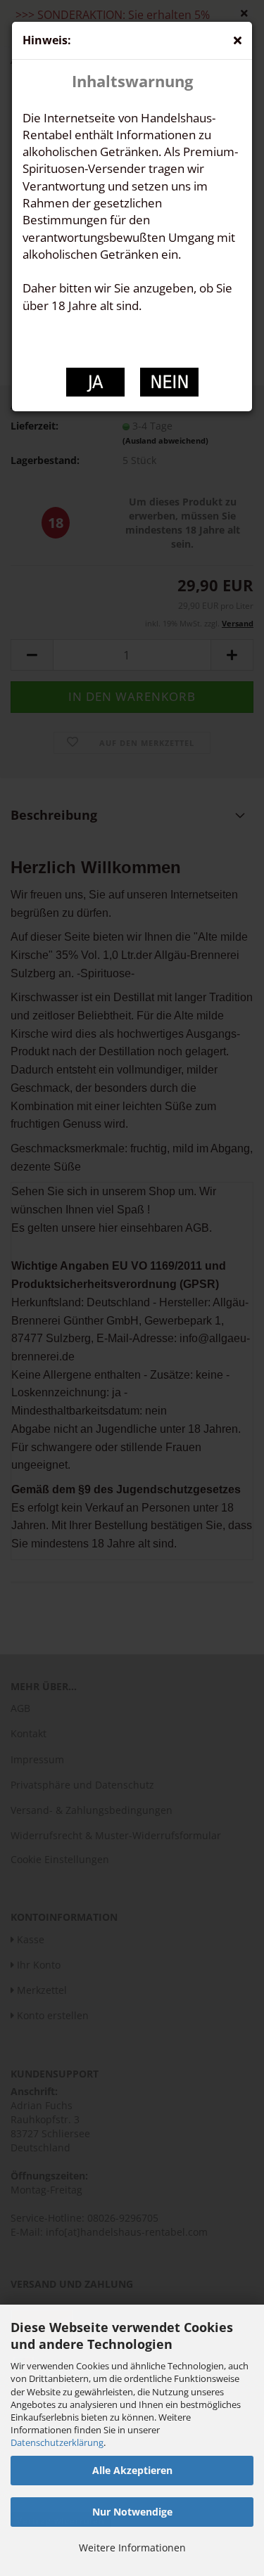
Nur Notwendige (132, 2512)
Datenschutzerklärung (57, 2442)
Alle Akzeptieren (132, 2470)
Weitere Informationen (132, 2548)
